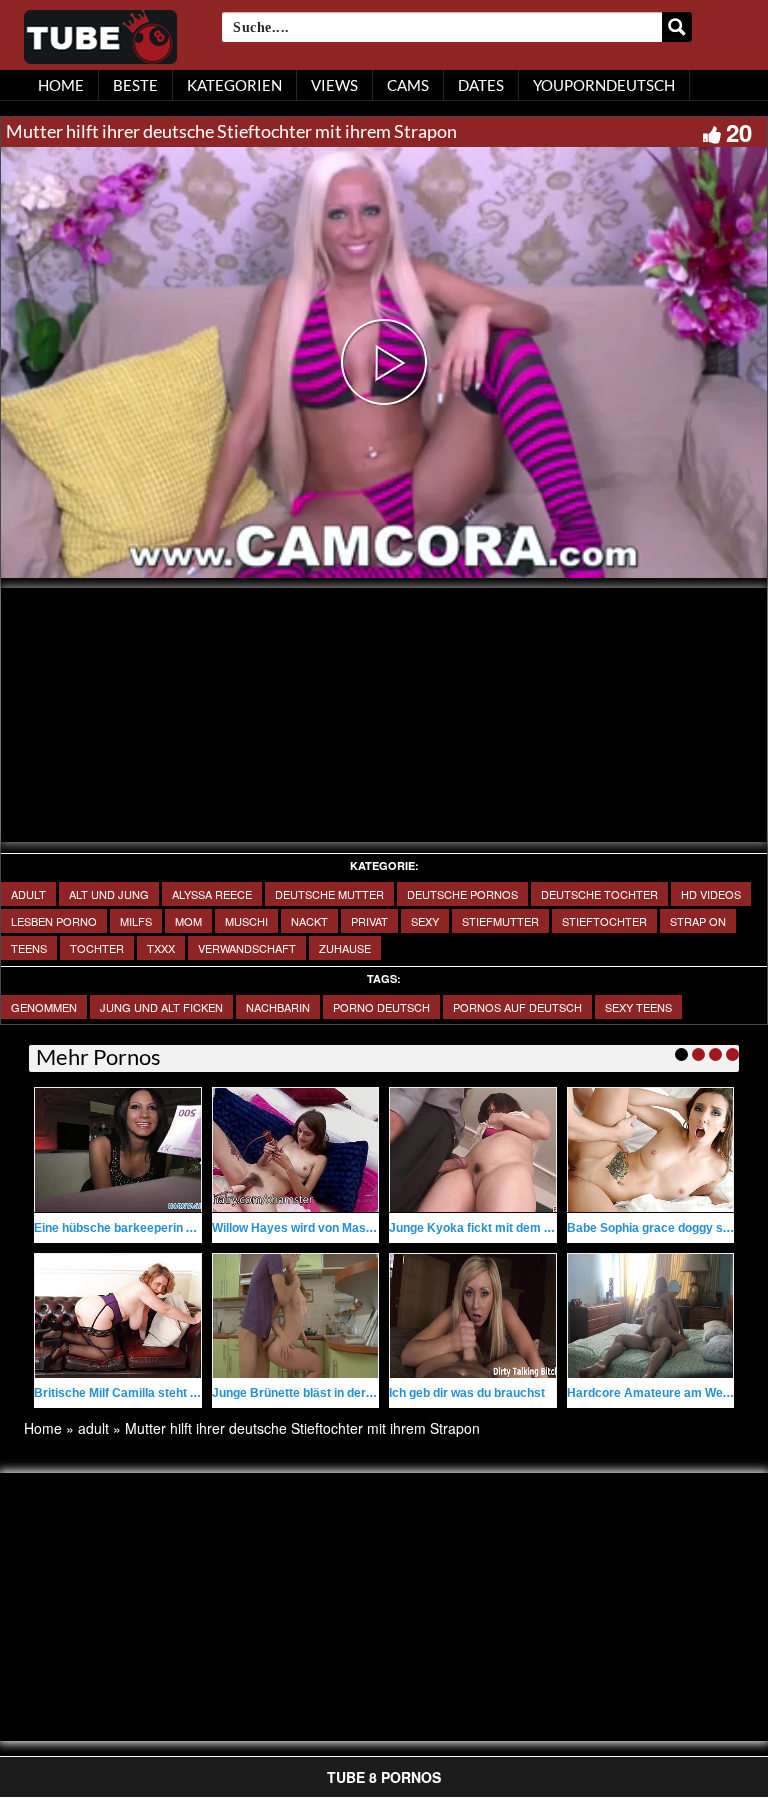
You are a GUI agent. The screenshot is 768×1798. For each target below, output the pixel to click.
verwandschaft (247, 948)
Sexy (425, 921)
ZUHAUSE (345, 948)
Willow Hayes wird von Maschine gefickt (325, 1228)
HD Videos (711, 894)
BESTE (135, 85)
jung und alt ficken (161, 1007)
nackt (309, 921)
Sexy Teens (638, 1007)
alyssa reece (212, 894)
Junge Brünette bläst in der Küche (309, 1393)
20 (739, 132)
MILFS (136, 921)
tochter (97, 948)
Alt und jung (109, 894)
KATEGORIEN (234, 85)
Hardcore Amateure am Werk (651, 1393)
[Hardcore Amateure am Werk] (651, 1316)
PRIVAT (369, 921)
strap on (698, 921)
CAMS (408, 85)
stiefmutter (500, 921)
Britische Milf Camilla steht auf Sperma (145, 1393)
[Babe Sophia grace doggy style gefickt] (651, 1150)
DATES (481, 85)
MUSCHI (246, 921)
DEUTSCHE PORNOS (462, 894)
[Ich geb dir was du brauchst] (473, 1316)
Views (334, 85)
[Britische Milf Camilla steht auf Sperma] (118, 1316)
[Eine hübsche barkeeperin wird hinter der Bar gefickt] (118, 1150)
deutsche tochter (599, 894)
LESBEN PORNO (54, 921)
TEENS (29, 948)
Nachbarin (278, 1007)
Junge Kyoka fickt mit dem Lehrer (485, 1228)
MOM (188, 921)
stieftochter (604, 921)
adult (28, 894)
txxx (161, 948)
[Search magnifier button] (677, 27)
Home (43, 1428)
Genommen (44, 1007)
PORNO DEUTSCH (381, 1007)
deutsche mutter (329, 894)
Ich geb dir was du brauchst (467, 1393)
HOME (61, 85)
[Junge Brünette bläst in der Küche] (296, 1316)
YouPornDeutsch (604, 85)
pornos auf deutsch (517, 1007)
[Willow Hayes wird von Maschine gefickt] (296, 1150)
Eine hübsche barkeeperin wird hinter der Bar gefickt (184, 1228)
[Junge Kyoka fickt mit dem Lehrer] (473, 1150)
